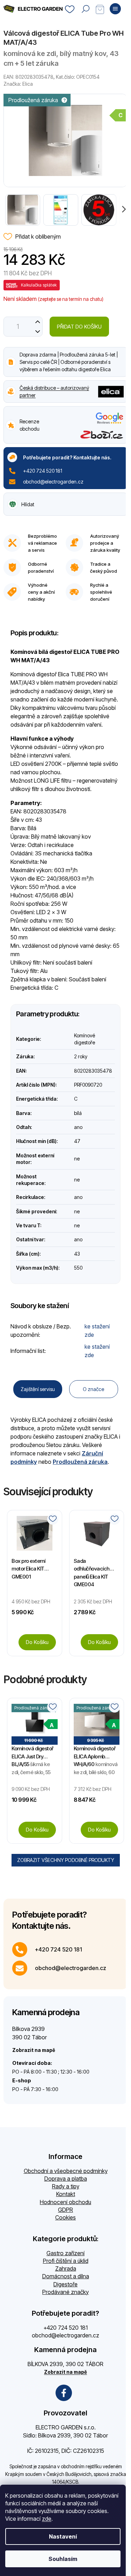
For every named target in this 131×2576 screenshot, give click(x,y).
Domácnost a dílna (66, 2276)
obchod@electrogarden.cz (53, 482)
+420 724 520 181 (43, 471)
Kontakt (66, 2194)
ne (77, 1159)
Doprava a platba (66, 2179)
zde (47, 2519)
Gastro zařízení (65, 2253)
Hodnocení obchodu (65, 2202)
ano (78, 1127)
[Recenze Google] (110, 418)
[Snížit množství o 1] (38, 331)
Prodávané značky (65, 2292)
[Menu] (115, 9)
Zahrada (66, 2268)
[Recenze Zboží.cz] (102, 435)
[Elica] (111, 391)
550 (78, 1268)
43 (77, 1254)
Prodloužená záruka (80, 1462)
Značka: (18, 84)
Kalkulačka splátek (39, 285)
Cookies (65, 2217)
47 (77, 1141)
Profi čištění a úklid (66, 2261)
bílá (78, 1113)
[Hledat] (86, 9)
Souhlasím (63, 2559)
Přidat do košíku (79, 327)
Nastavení (63, 2536)
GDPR (65, 2210)
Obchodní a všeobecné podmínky (66, 2171)
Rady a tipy (66, 2186)
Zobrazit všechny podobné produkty (66, 1860)
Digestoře (65, 2284)
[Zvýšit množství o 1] (38, 322)
